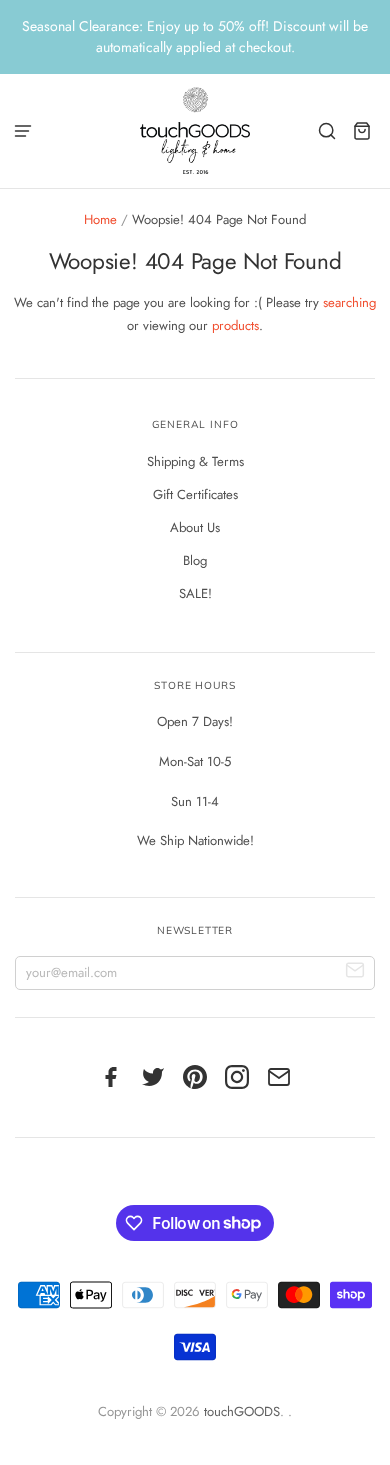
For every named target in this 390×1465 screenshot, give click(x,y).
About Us (195, 527)
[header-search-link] (327, 130)
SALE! (195, 593)
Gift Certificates (195, 494)
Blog (195, 560)
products (235, 325)
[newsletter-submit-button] (355, 973)
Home (100, 219)
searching (349, 302)
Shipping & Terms (195, 461)
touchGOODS (242, 1411)
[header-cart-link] (362, 130)
